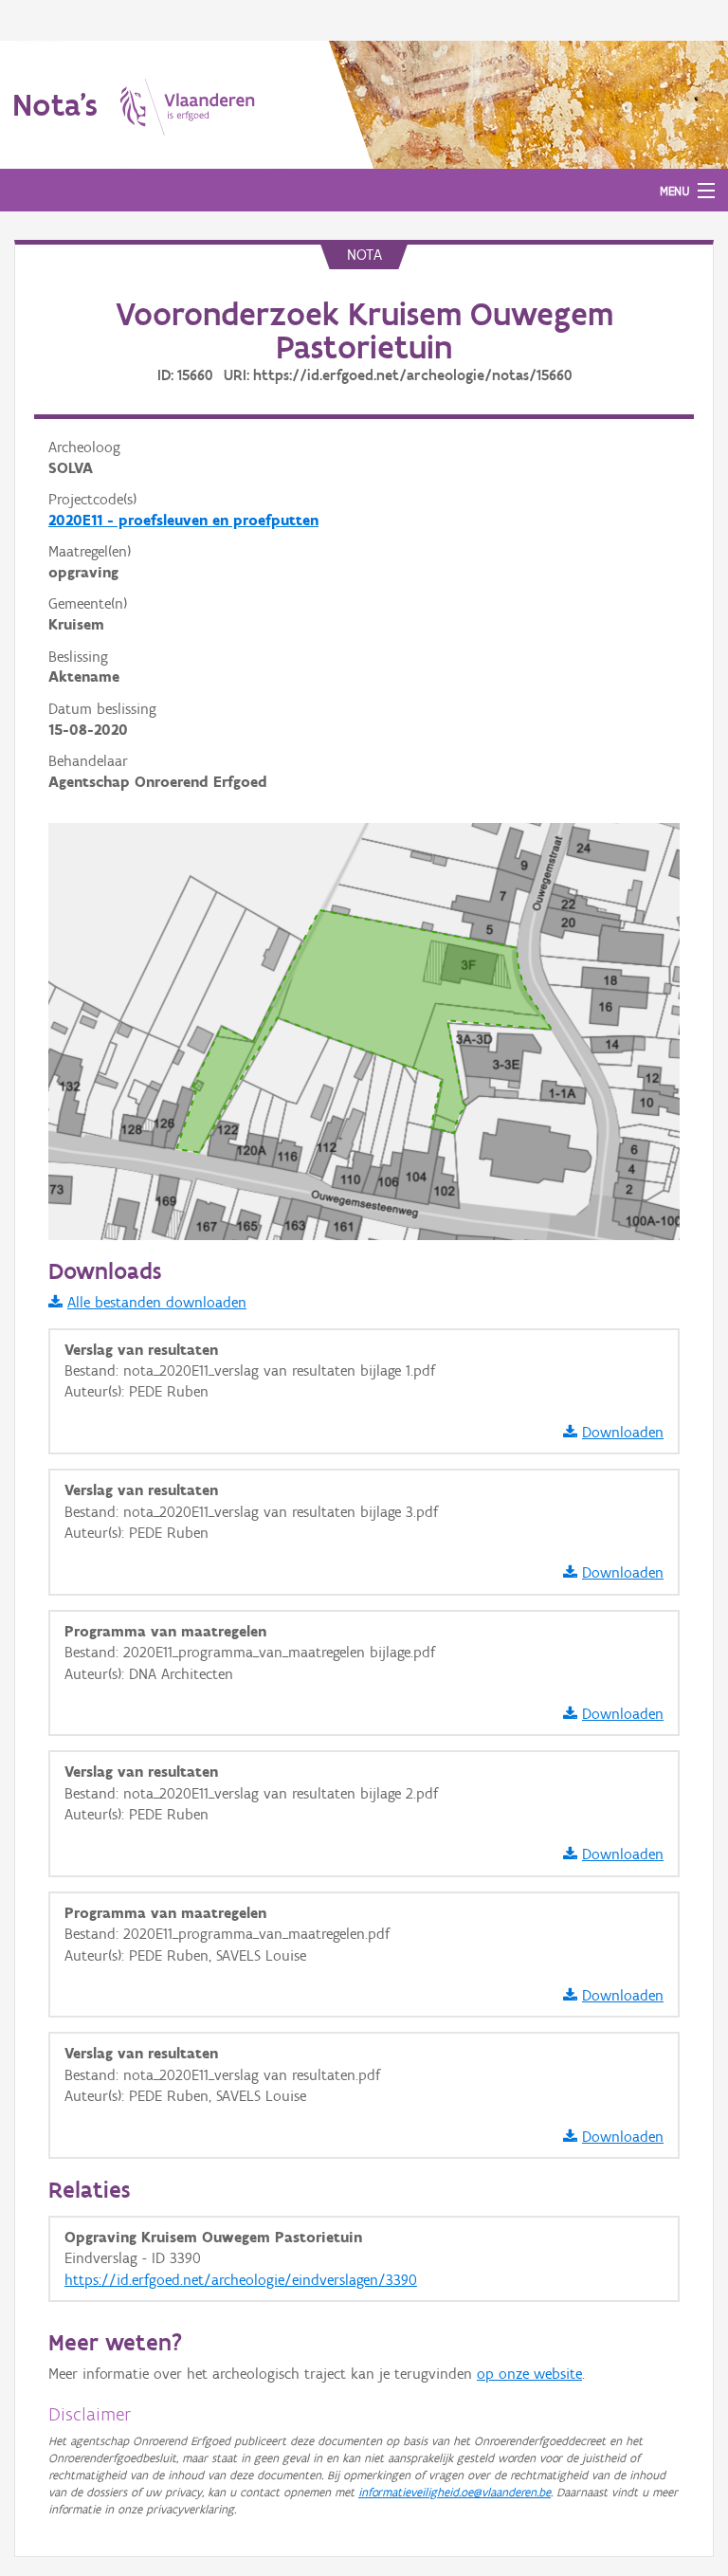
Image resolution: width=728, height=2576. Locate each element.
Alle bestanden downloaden (157, 1302)
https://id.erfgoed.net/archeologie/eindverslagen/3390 (241, 2280)
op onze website (529, 2374)
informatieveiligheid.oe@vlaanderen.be (455, 2492)
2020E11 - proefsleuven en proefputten (183, 520)
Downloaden (623, 1432)
